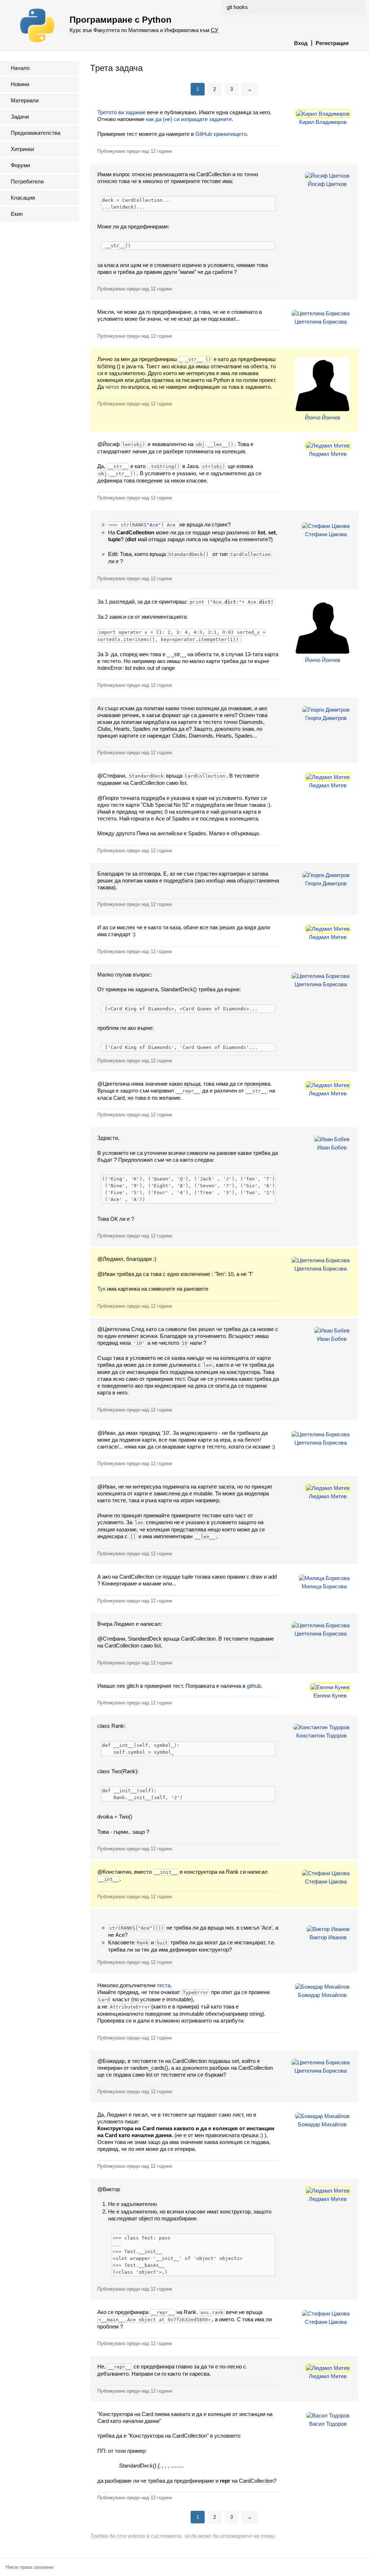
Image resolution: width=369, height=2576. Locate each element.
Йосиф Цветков (327, 184)
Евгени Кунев (330, 1696)
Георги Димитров (326, 718)
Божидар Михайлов (322, 1995)
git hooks (237, 7)
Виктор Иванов (328, 1937)
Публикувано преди (135, 151)
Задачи (20, 117)
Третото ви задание (121, 112)
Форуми (20, 165)
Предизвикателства (35, 133)
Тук (101, 1289)
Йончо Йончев (323, 417)
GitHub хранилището (221, 134)
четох (112, 387)
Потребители (27, 181)
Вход (301, 43)
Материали (25, 100)
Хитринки (22, 149)
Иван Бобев (332, 1147)
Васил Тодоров (328, 2424)
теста (164, 1985)
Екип (17, 214)
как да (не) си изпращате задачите (189, 119)
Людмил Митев (328, 454)
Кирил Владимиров (323, 122)
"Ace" (154, 525)
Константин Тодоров (321, 1736)
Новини (20, 84)
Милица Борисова (324, 1586)
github (254, 1686)
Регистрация (332, 43)
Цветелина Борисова (321, 322)
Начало (20, 68)
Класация (23, 198)
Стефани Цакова (326, 534)
